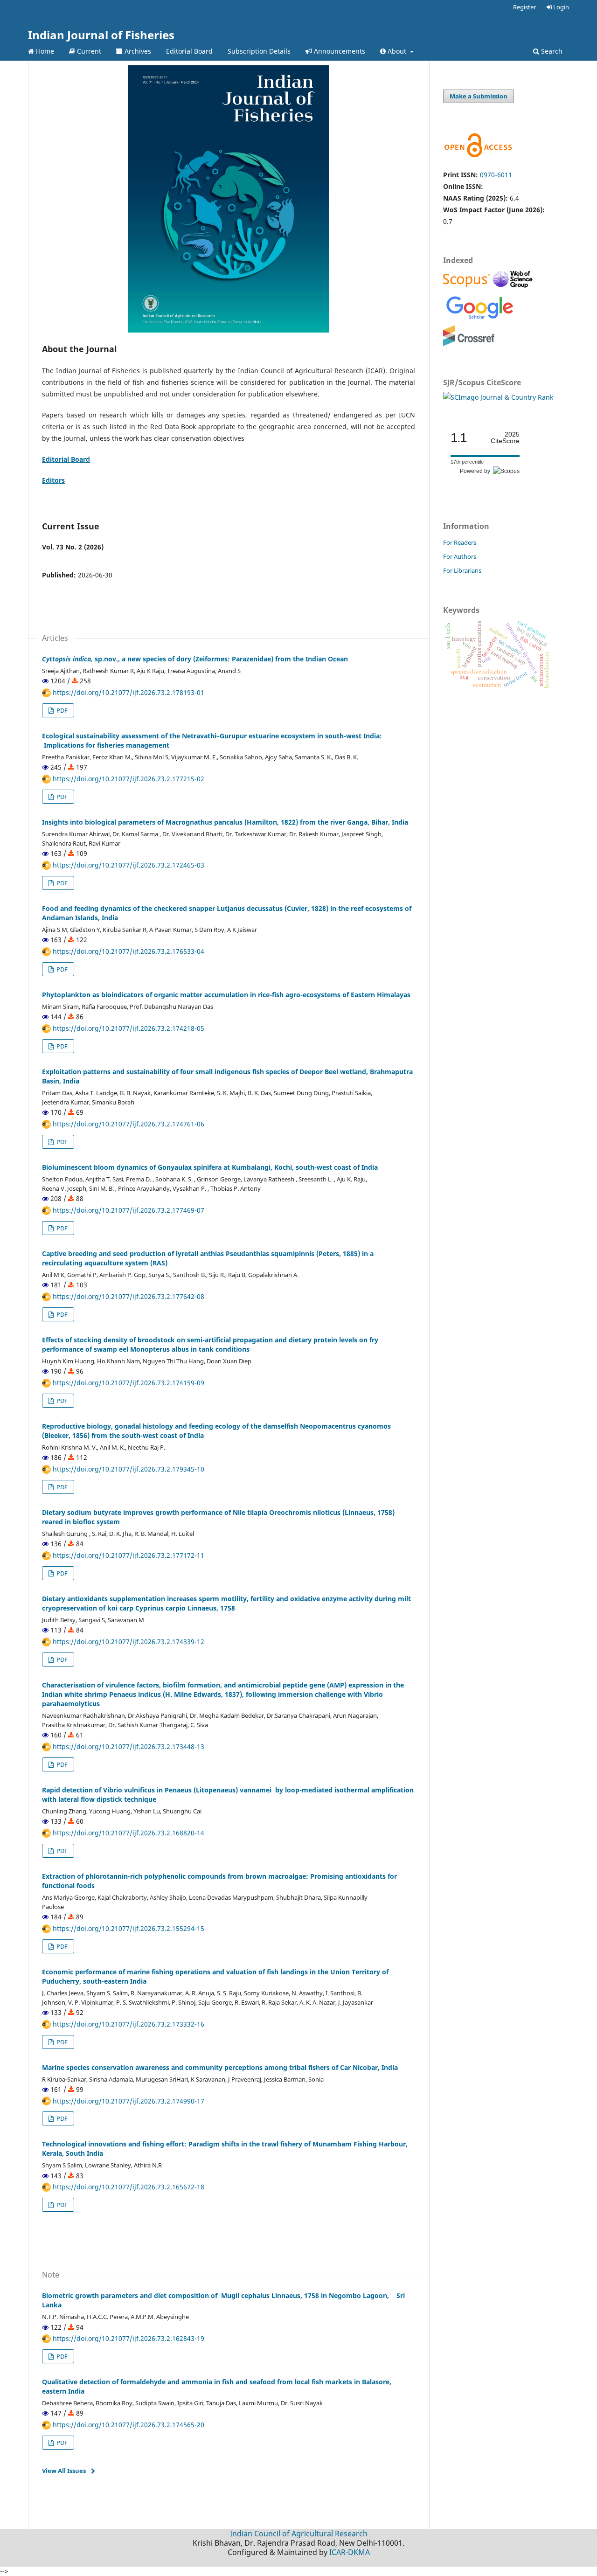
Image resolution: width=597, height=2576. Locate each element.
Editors (53, 480)
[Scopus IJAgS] (468, 287)
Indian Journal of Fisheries (101, 35)
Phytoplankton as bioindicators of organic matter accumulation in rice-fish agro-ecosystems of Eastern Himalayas (226, 995)
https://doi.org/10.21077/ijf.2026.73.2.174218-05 (128, 1028)
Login (560, 7)
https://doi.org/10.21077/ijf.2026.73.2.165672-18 (128, 2187)
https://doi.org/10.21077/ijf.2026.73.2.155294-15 (128, 1928)
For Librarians (462, 570)
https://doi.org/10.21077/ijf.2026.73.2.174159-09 (128, 1383)
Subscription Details (259, 51)
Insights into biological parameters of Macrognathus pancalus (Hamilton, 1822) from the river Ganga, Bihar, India (225, 822)
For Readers (460, 542)
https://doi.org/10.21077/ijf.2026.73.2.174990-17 (128, 2101)
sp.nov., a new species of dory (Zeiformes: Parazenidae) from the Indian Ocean (195, 659)
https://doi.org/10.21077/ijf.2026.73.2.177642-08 (128, 1296)
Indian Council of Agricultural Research (299, 2534)
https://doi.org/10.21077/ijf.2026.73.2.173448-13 (128, 1746)
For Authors (460, 556)
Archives (137, 51)
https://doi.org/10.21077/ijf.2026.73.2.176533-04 (128, 951)
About (397, 51)
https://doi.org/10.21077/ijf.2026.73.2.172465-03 (128, 865)
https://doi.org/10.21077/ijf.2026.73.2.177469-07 (128, 1210)
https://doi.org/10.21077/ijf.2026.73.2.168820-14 (128, 1833)
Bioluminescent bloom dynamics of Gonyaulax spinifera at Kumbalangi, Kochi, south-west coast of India (210, 1167)
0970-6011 (496, 175)
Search (551, 51)
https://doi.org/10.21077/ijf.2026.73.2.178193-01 (128, 692)
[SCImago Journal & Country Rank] (498, 397)
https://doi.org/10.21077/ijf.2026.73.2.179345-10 (128, 1469)
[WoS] (514, 287)
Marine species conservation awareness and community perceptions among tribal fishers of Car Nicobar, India (220, 2067)
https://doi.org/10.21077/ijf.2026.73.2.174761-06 (128, 1124)
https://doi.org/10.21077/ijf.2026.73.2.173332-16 (128, 2024)
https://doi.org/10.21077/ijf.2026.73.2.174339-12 (128, 1642)
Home (44, 51)
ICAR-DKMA (350, 2552)
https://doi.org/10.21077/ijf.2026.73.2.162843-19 (128, 2338)
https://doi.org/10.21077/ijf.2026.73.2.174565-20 (128, 2425)
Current (88, 51)
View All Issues (64, 2471)
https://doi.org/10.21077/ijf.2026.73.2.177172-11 (128, 1555)
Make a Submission (479, 96)
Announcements (339, 51)
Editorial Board (189, 51)
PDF (61, 710)
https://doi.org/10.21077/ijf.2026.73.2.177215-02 (128, 779)
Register (524, 7)
